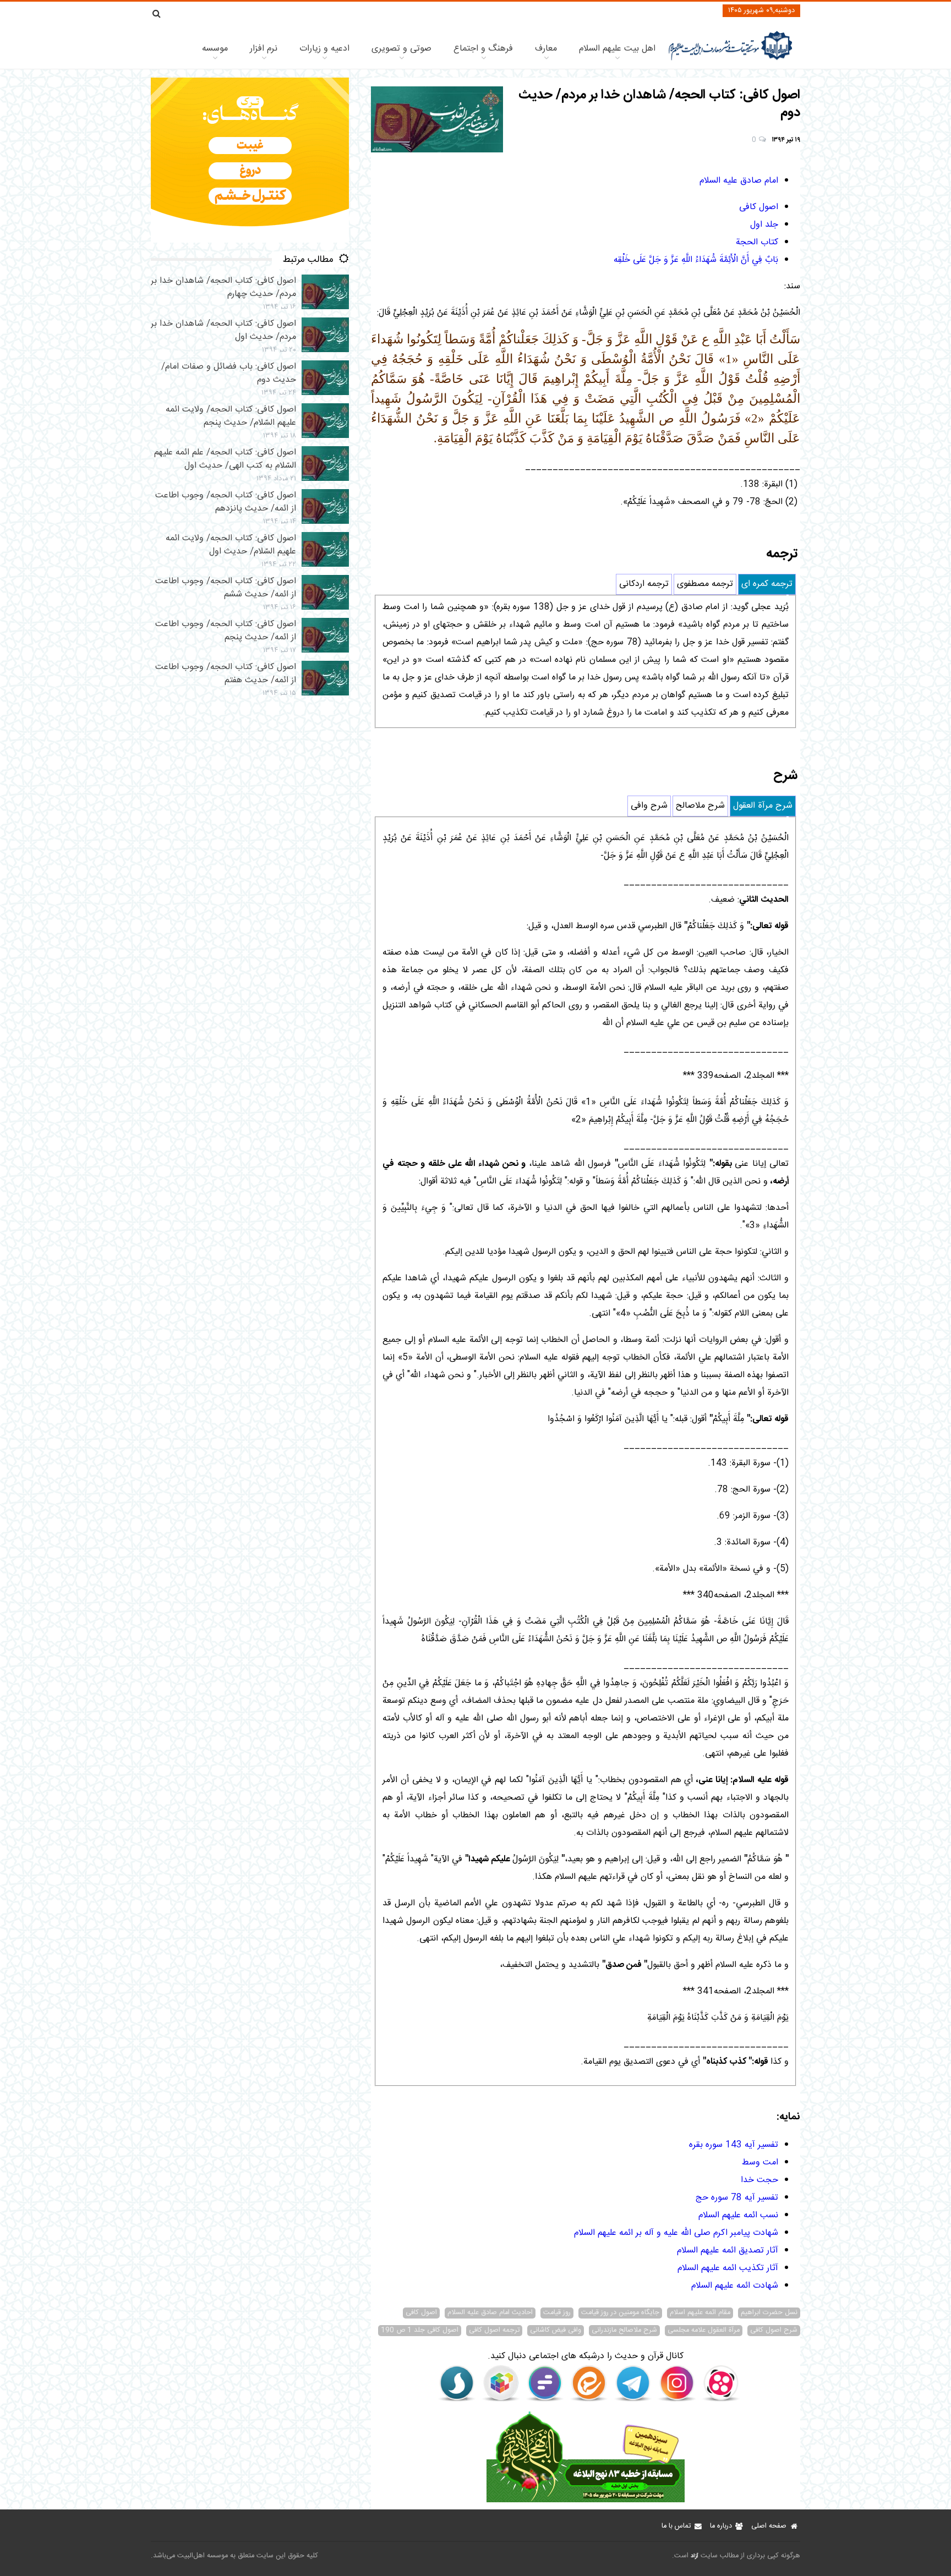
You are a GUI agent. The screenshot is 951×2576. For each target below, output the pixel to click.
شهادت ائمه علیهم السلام (735, 2286)
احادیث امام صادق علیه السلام (490, 2313)
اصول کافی (759, 207)
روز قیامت (557, 2313)
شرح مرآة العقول (763, 806)
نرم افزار (264, 49)
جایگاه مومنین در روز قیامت (620, 2313)
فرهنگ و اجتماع (483, 49)
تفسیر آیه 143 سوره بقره (734, 2145)
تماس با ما (676, 2526)
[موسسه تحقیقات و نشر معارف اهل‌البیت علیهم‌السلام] (731, 59)
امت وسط (760, 2163)
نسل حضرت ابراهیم (769, 2313)
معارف (546, 49)
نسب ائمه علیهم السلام (738, 2215)
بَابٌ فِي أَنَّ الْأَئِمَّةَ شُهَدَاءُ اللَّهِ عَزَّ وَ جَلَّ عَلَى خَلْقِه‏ (696, 260)
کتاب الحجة (757, 242)
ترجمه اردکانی (644, 584)
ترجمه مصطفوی (705, 584)
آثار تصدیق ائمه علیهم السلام (728, 2251)
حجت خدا (759, 2180)
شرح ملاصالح (700, 806)
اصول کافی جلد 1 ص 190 (420, 2331)
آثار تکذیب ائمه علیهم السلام (728, 2268)
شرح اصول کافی (774, 2331)
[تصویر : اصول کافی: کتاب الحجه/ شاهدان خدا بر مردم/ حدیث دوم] (437, 119)
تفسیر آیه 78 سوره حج (737, 2198)
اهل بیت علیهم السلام (617, 49)
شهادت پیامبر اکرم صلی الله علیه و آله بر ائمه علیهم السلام (676, 2233)
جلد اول (764, 225)
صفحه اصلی (769, 2526)
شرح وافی (649, 806)
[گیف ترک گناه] (250, 241)
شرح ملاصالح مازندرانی (624, 2331)
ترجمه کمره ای (767, 584)
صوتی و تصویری (401, 49)
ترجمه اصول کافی (494, 2331)
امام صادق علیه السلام (739, 181)
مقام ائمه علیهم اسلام (700, 2313)
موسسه (215, 49)
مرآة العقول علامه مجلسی (704, 2331)
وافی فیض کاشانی (556, 2331)
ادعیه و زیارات (324, 49)
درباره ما (721, 2526)
